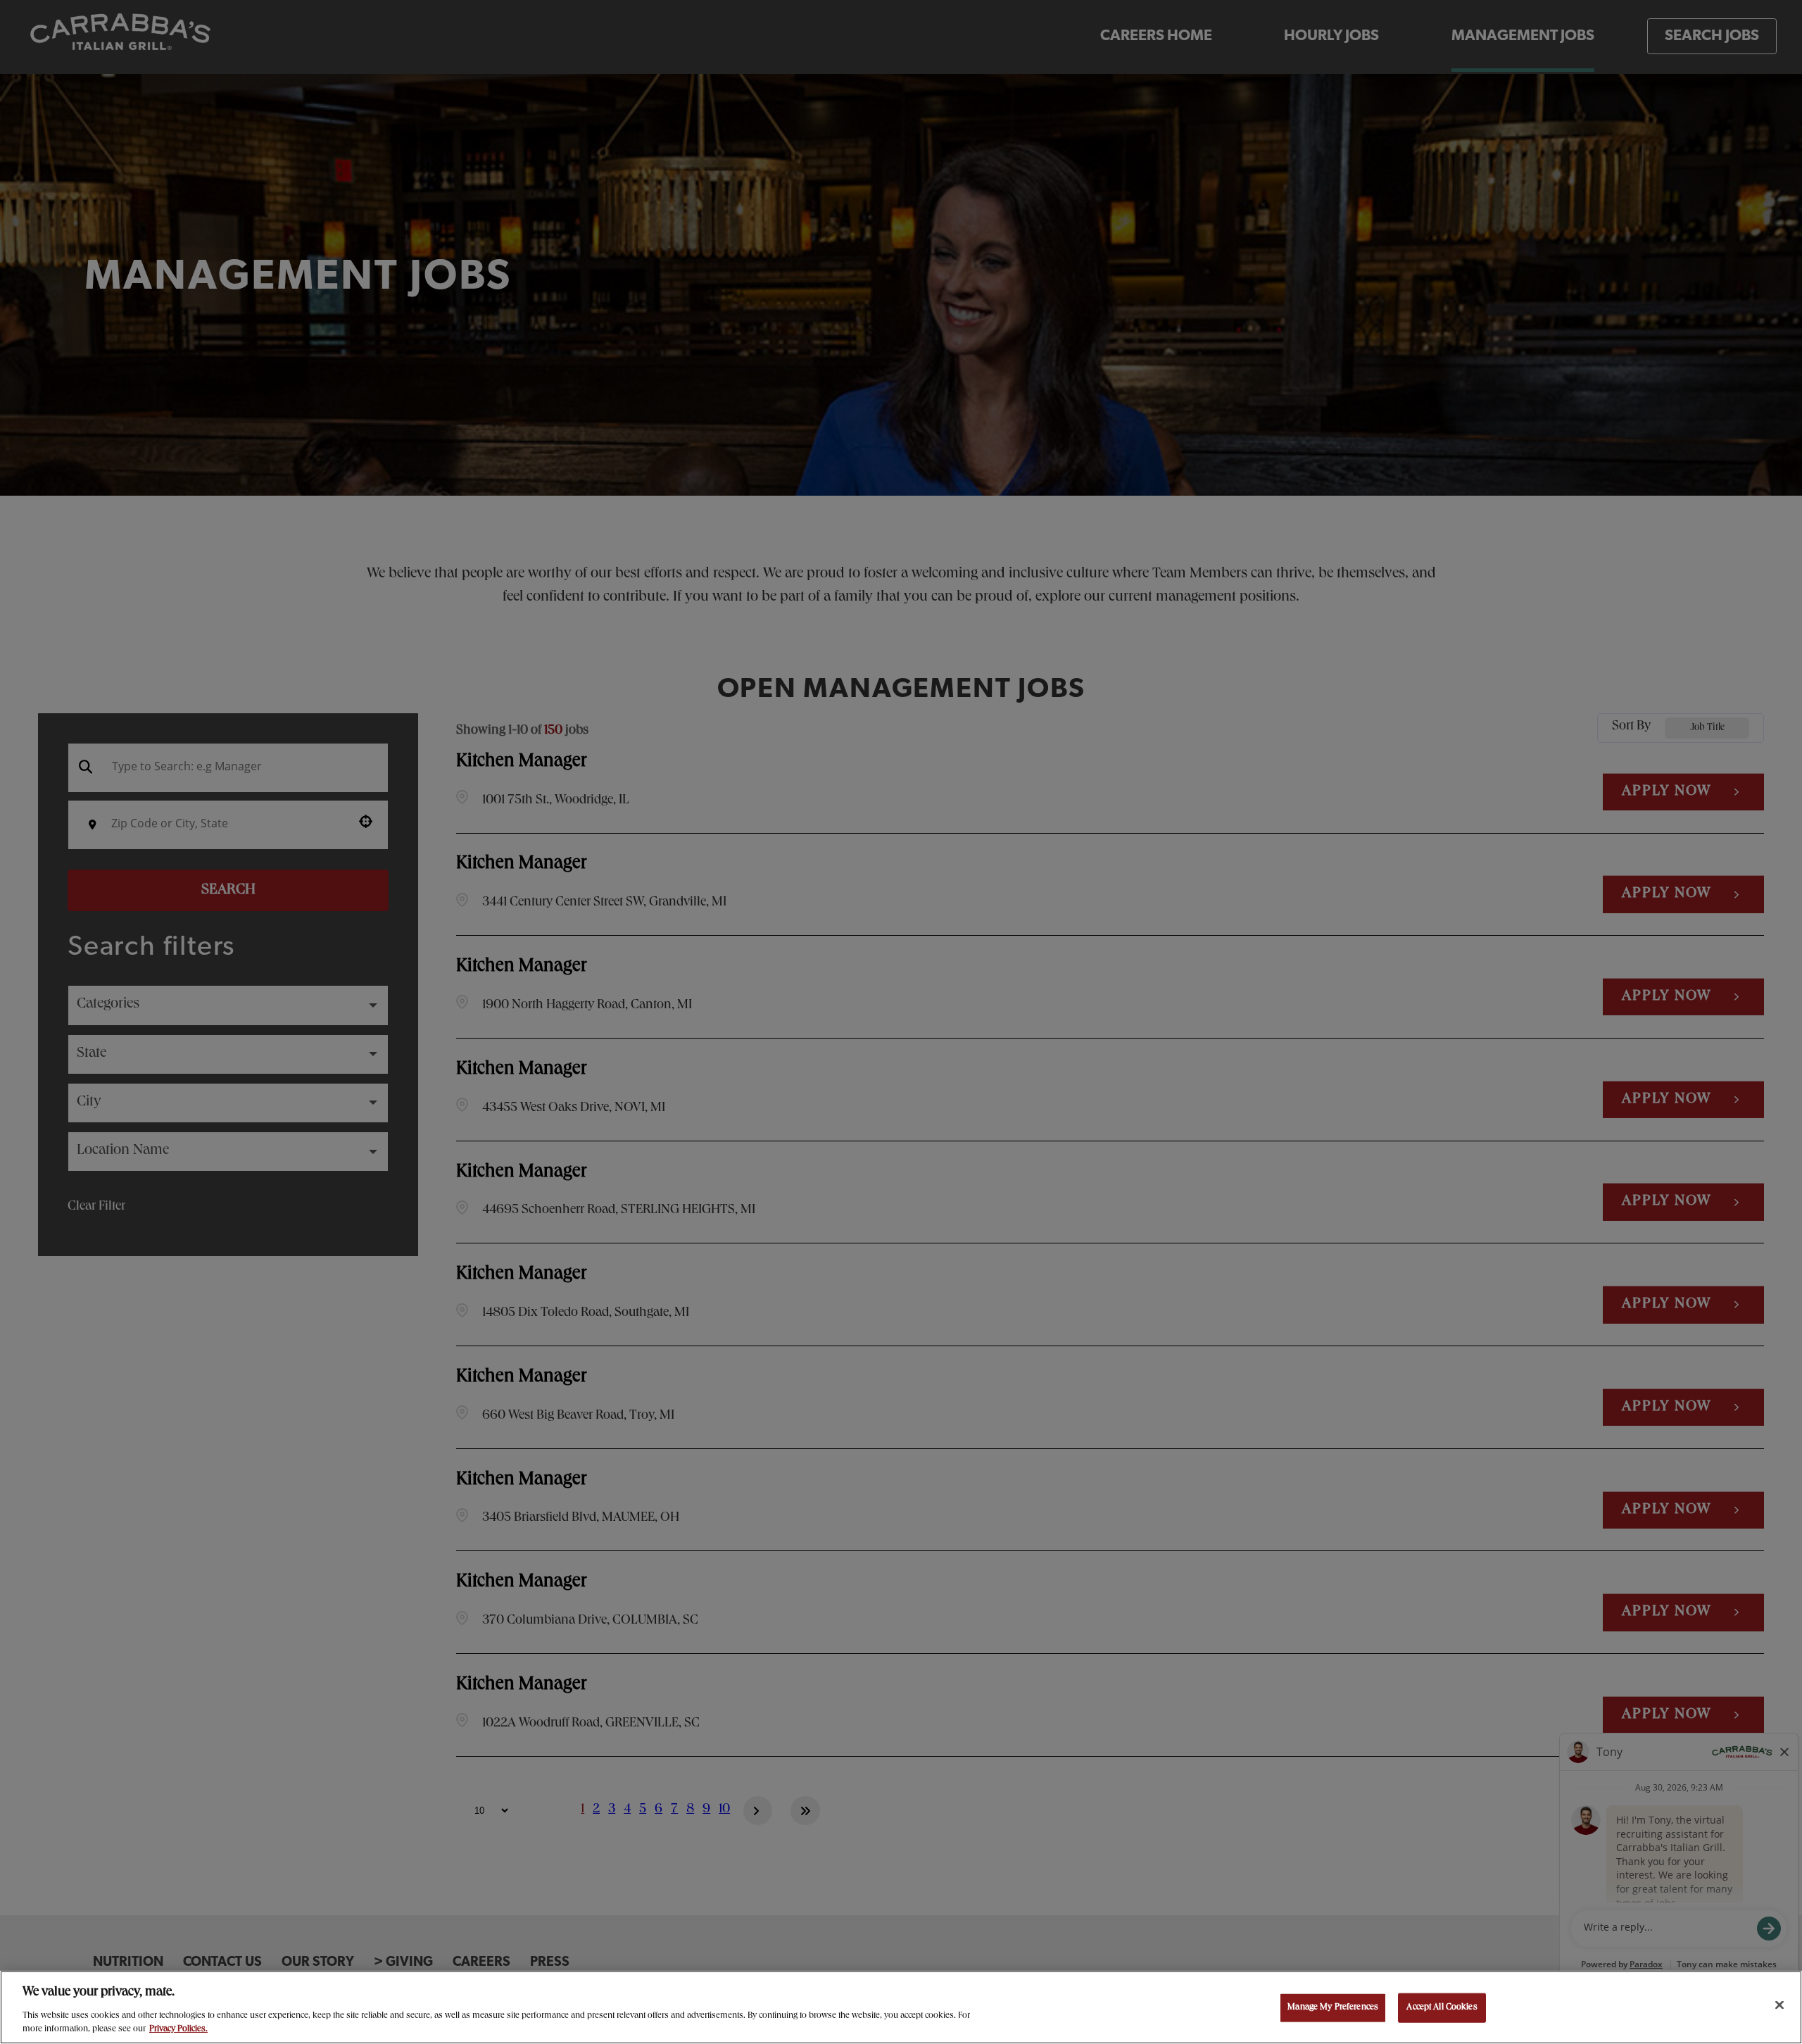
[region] (901, 2007)
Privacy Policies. (178, 2030)
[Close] (1779, 2005)
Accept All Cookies (1442, 2008)
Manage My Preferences (1333, 2008)
